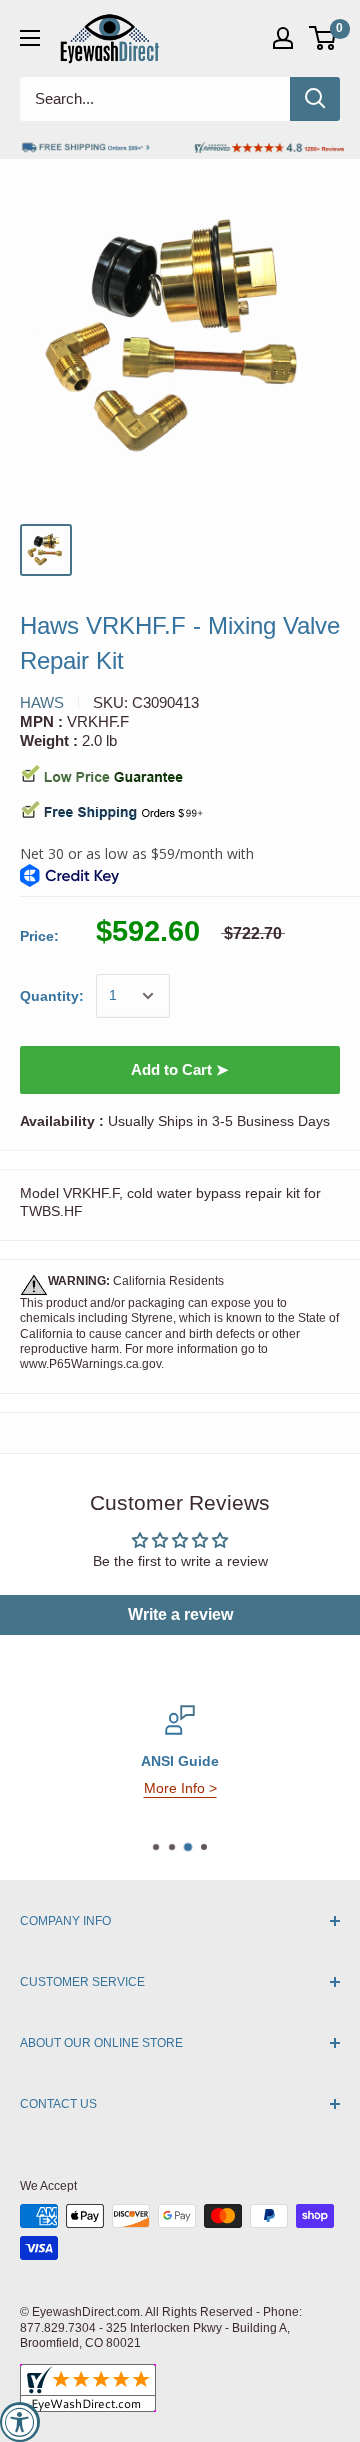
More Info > (180, 1788)
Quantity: (52, 996)
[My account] (283, 38)
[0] (323, 38)
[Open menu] (30, 38)
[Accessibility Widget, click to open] (20, 2422)
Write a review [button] (180, 1614)
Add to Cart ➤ (180, 1069)
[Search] (315, 99)
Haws (42, 702)
